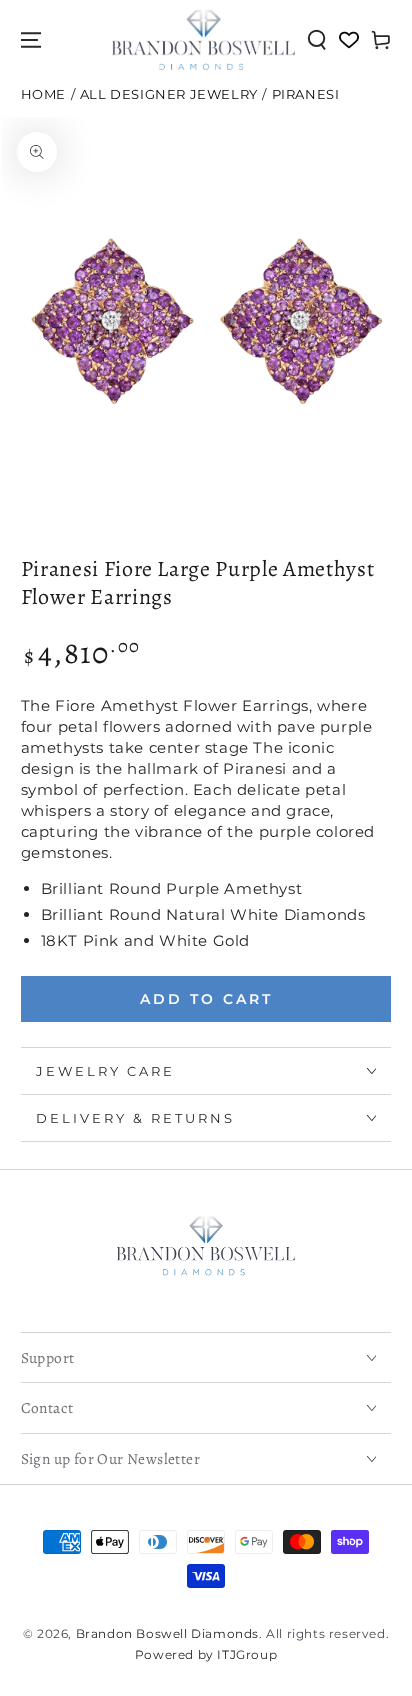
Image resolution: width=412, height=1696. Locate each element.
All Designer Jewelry (169, 94)
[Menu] (31, 40)
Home (43, 94)
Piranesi (306, 94)
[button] (317, 40)
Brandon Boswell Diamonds (167, 1633)
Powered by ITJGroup (206, 1654)
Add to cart (206, 999)
